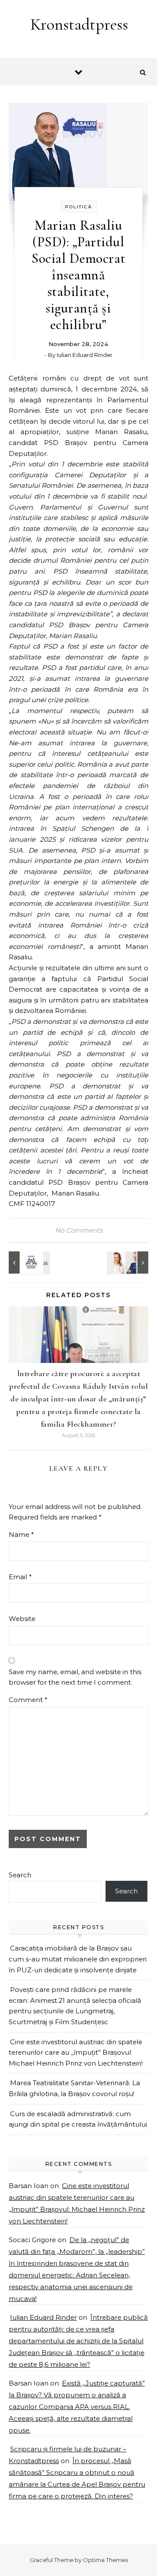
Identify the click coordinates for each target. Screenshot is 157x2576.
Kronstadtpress (79, 24)
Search (20, 1875)
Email (20, 1577)
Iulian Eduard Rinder (85, 355)
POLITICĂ (78, 207)
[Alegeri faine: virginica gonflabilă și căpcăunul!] (129, 1263)
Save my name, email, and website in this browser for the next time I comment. (75, 1677)
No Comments (79, 1230)
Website (22, 1619)
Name (21, 1534)
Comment (28, 1700)
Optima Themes (105, 2560)
